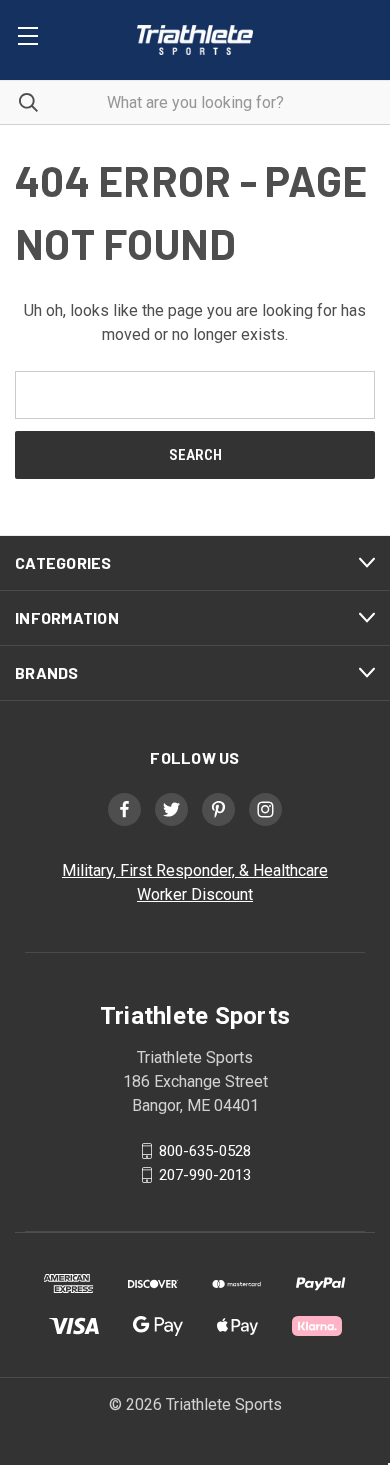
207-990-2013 (205, 1175)
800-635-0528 (205, 1151)
